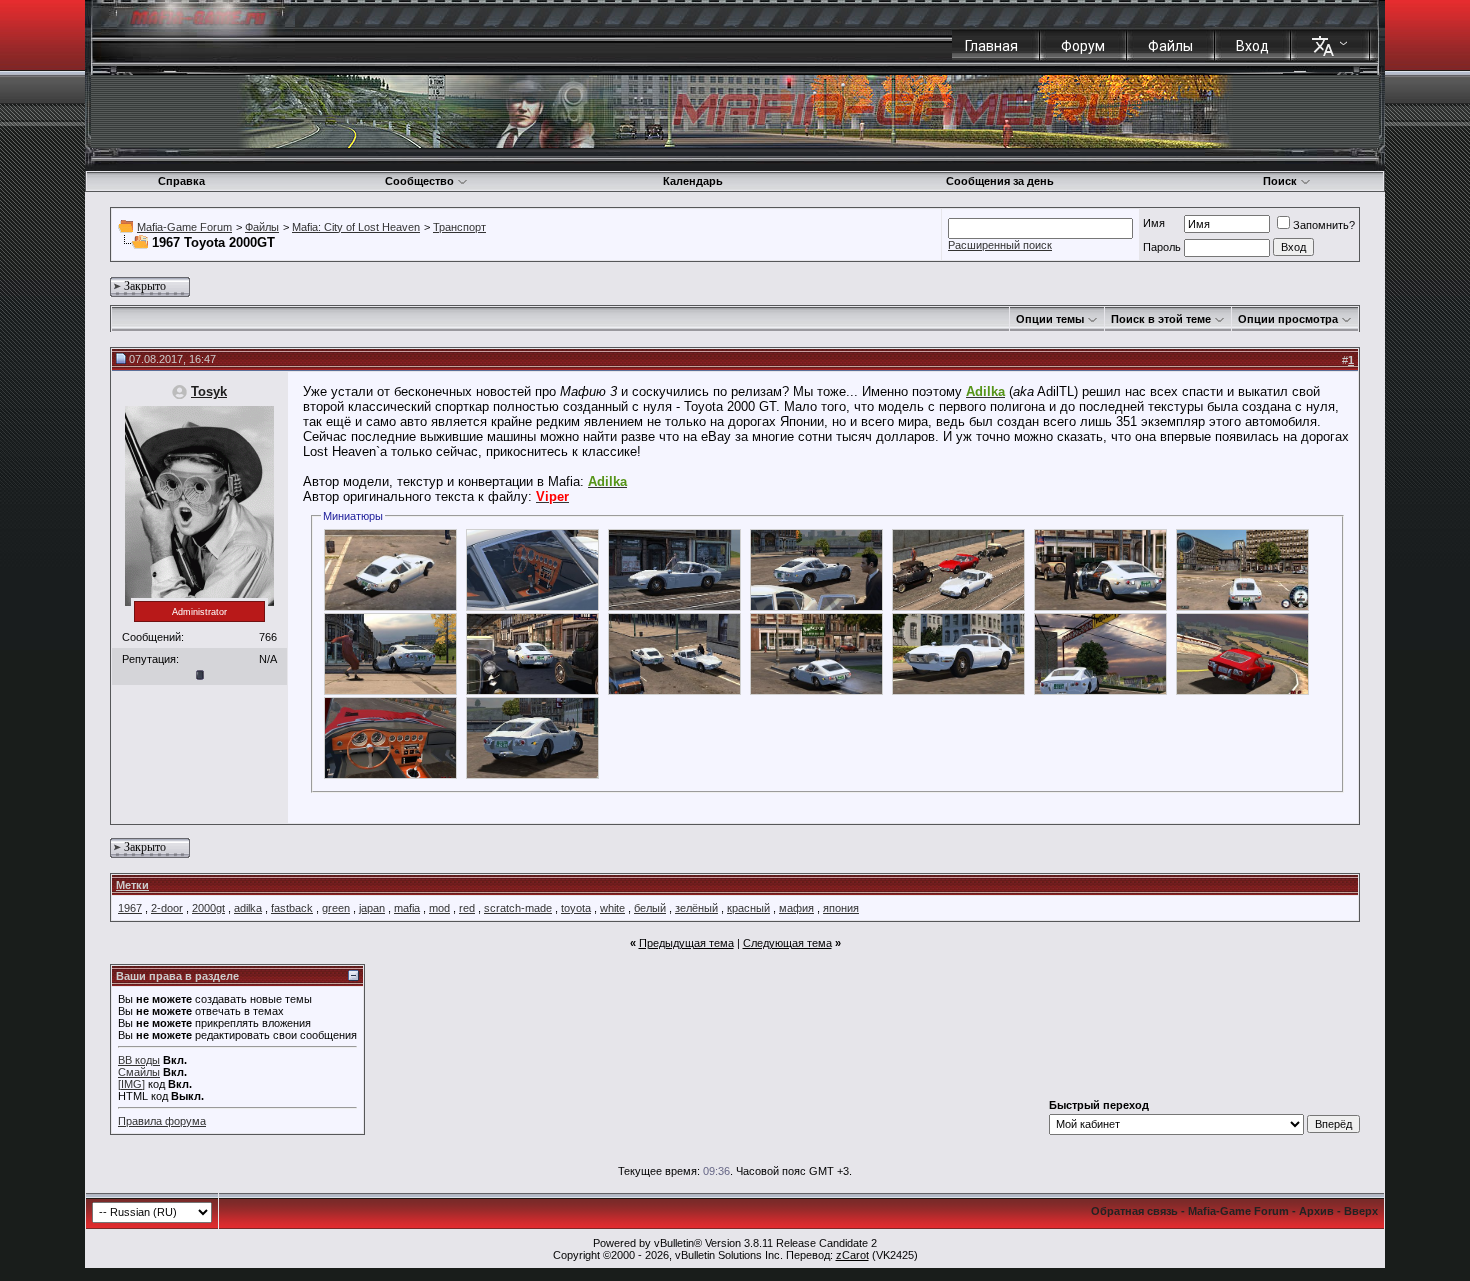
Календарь (693, 181)
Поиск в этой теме (1161, 319)
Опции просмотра (1288, 319)
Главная (991, 46)
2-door (167, 908)
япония (841, 908)
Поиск (1280, 181)
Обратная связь (1134, 1211)
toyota (576, 908)
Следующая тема (787, 943)
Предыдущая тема (686, 943)
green (336, 908)
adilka (248, 908)
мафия (796, 908)
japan (372, 908)
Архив (1316, 1211)
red (467, 908)
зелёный (696, 908)
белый (650, 908)
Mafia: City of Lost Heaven (356, 227)
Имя (1154, 223)
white (612, 908)
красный (748, 908)
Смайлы (139, 1072)
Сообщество (419, 181)
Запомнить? (1324, 225)
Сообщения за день (1000, 181)
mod (439, 908)
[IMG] (131, 1084)
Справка (181, 181)
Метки (132, 885)
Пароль (1162, 247)
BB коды (139, 1060)
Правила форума (162, 1121)
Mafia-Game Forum (184, 227)
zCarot (852, 1255)
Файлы (1170, 46)
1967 (130, 908)
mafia (407, 908)
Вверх (1361, 1211)
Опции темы (1050, 319)
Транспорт (459, 227)
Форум (1083, 46)
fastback (292, 908)
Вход (1252, 46)
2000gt (208, 908)
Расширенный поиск (1000, 245)
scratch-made (518, 908)
